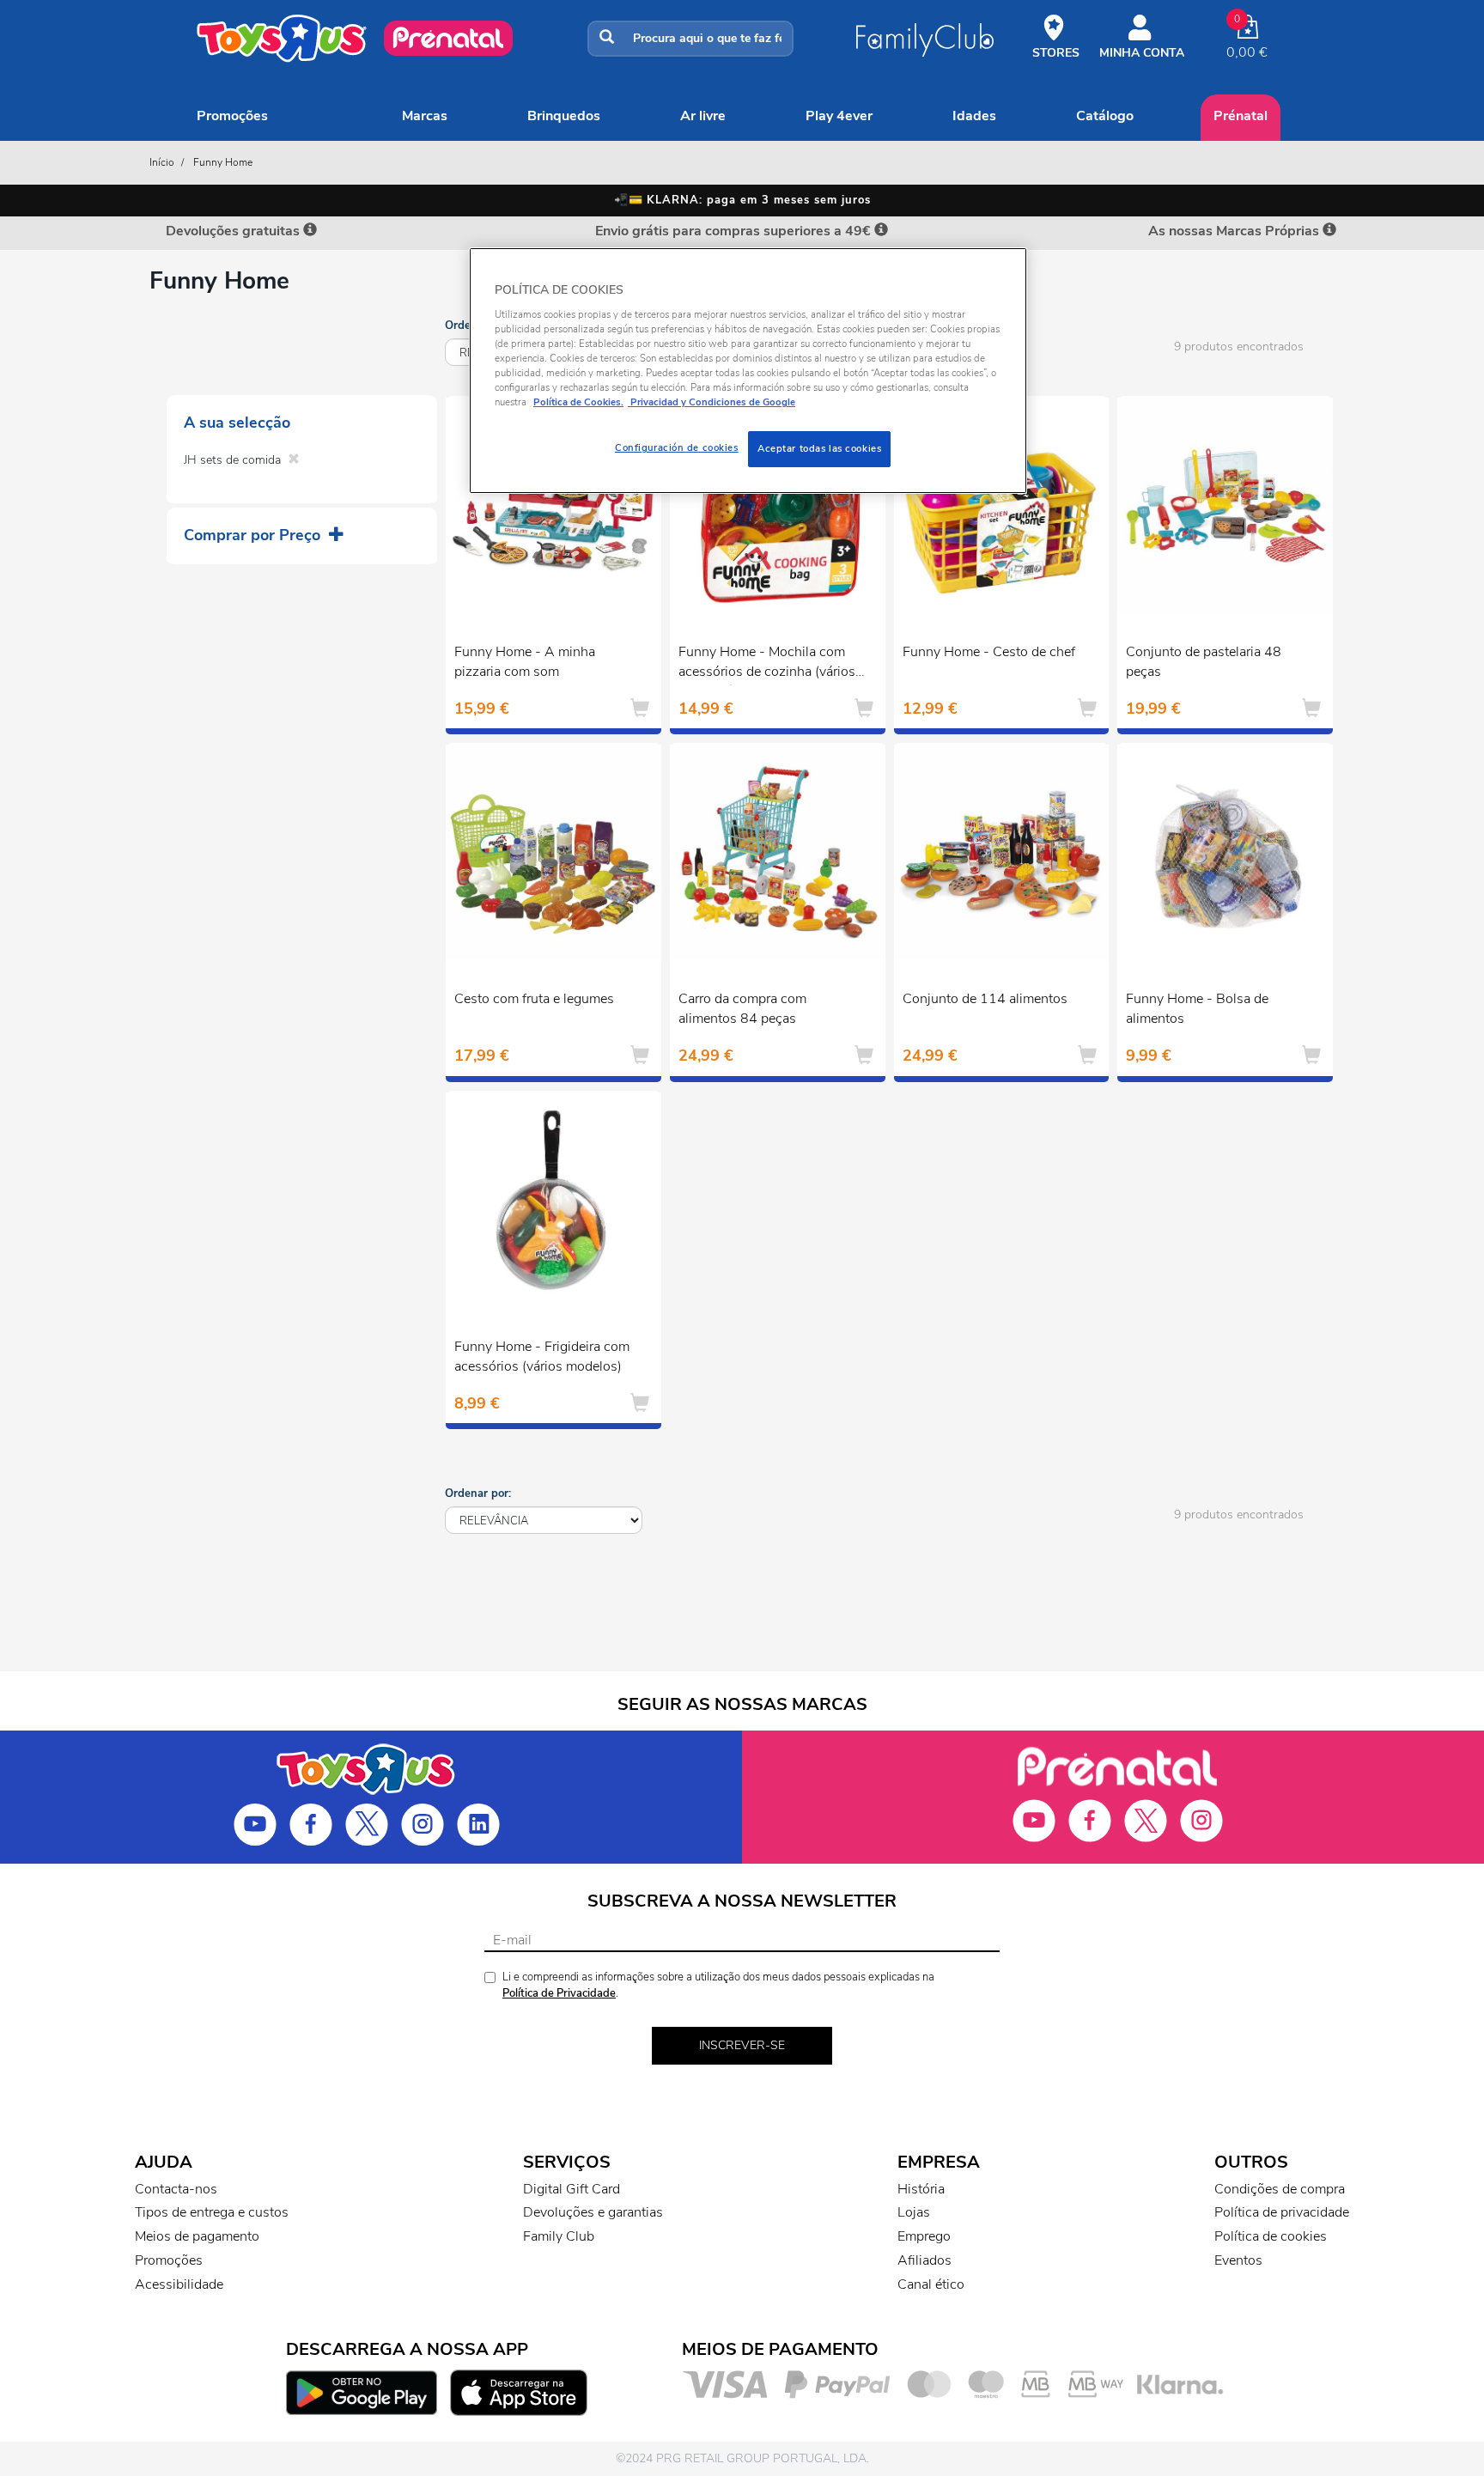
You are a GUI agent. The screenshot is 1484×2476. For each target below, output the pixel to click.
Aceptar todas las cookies (819, 448)
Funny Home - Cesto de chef (989, 652)
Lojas (914, 2212)
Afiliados (924, 2260)
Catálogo (1105, 116)
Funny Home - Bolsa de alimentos (1197, 1009)
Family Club (559, 2236)
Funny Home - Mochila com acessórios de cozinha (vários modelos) (767, 664)
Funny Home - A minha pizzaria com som (525, 662)
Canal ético (931, 2284)
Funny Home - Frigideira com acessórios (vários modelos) (542, 1357)
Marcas (425, 116)
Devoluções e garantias (593, 2212)
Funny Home (223, 162)
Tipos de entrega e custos (212, 2212)
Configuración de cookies (677, 447)
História (921, 2189)
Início (162, 162)
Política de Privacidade (559, 1993)
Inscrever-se (742, 2045)
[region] (748, 371)
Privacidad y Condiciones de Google (712, 402)
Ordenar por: (478, 1494)
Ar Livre (703, 116)
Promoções (232, 116)
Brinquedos (564, 116)
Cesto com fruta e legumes (534, 999)
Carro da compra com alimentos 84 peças (742, 1009)
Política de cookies (1271, 2236)
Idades (974, 116)
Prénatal (1241, 116)
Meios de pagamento (197, 2236)
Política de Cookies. (578, 402)
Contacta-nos (176, 2189)
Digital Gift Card (572, 2189)
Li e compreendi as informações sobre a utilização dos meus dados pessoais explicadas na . (718, 1985)
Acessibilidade (179, 2284)
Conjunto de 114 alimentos (985, 999)
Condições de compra (1280, 2189)
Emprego (924, 2236)
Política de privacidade (1282, 2212)
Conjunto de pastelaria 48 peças (1204, 662)
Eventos (1238, 2260)
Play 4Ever (839, 116)
